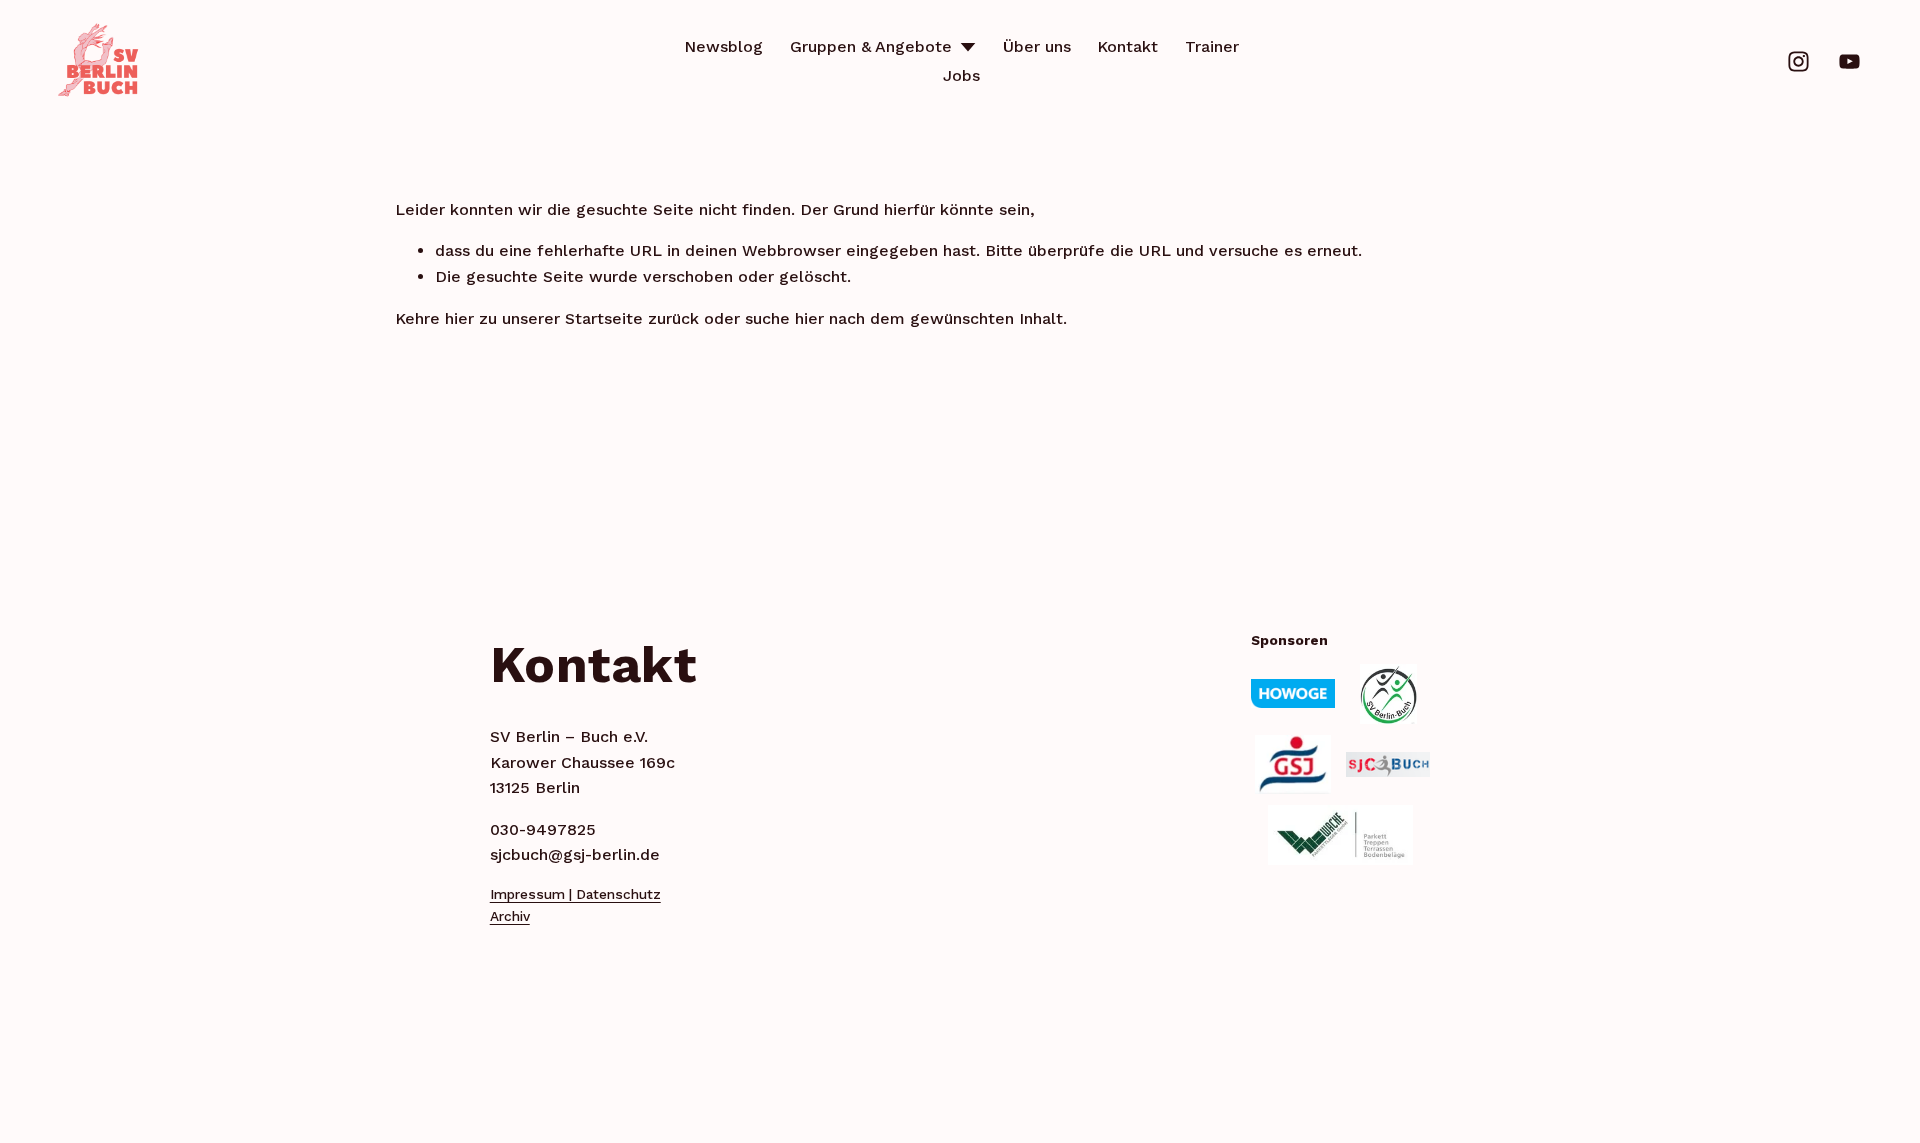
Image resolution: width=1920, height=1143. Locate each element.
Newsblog (723, 46)
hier (459, 318)
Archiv (510, 916)
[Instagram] (1798, 61)
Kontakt (1127, 46)
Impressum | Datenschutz (575, 894)
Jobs (961, 75)
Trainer (1212, 46)
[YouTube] (1849, 61)
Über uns (1037, 46)
